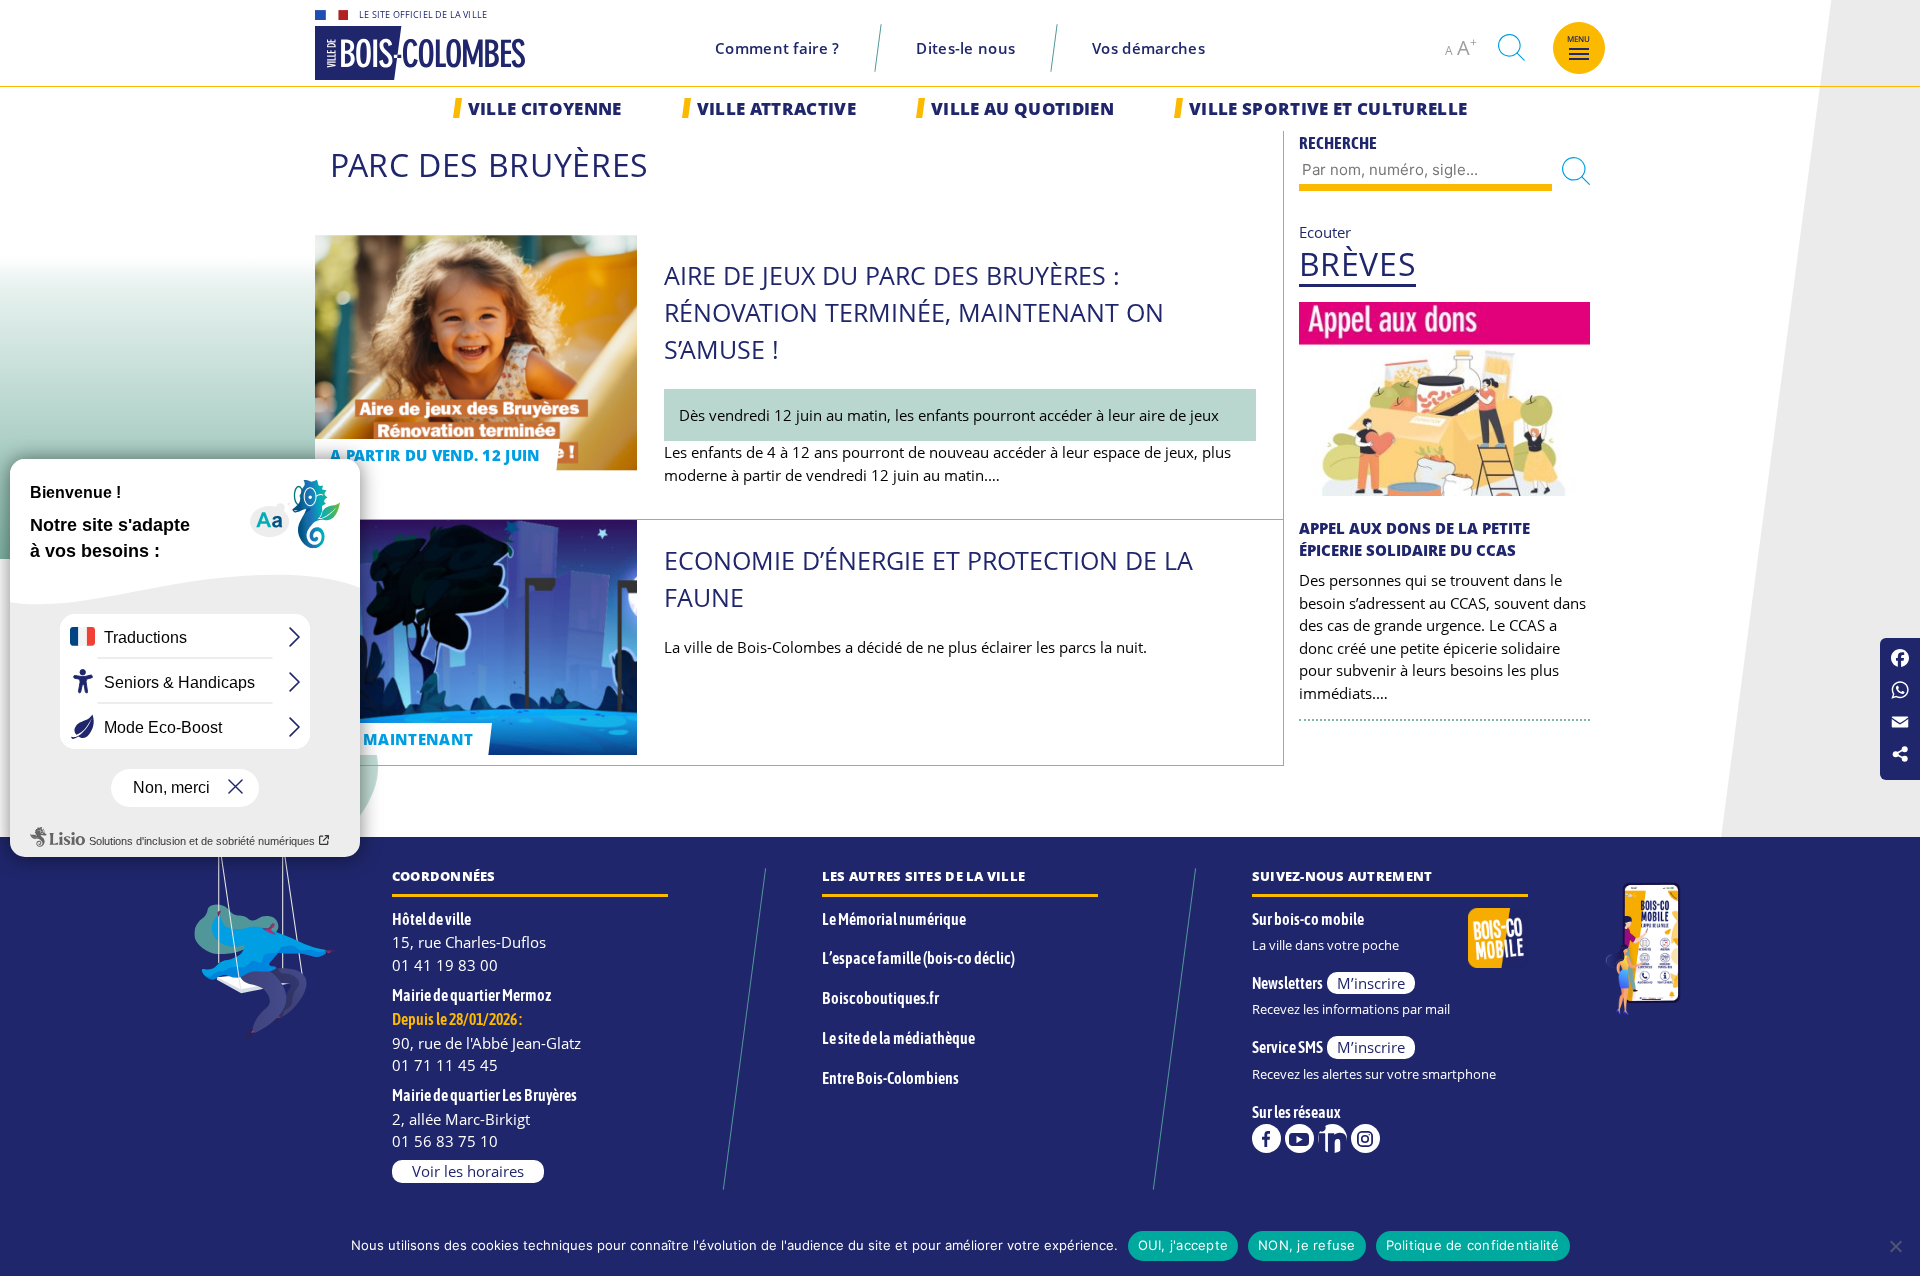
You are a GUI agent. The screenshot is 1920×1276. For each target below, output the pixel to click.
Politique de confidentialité (1473, 1245)
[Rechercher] (1576, 171)
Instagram (1365, 1138)
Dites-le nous (965, 48)
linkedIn (1332, 1138)
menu (1579, 39)
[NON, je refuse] (1895, 1246)
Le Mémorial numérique (894, 919)
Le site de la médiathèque (898, 1038)
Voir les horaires (468, 1171)
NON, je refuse (1307, 1245)
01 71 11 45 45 (445, 1065)
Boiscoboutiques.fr (880, 998)
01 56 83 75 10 (445, 1141)
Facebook (1266, 1138)
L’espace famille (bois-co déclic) (918, 958)
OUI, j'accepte (1183, 1245)
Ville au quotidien (1022, 108)
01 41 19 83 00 (445, 965)
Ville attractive (776, 108)
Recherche (1338, 143)
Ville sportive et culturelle (1328, 108)
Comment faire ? (777, 48)
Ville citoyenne (545, 108)
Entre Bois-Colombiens (890, 1078)
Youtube (1299, 1138)
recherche (1511, 47)
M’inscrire (1371, 983)
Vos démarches (1148, 48)
